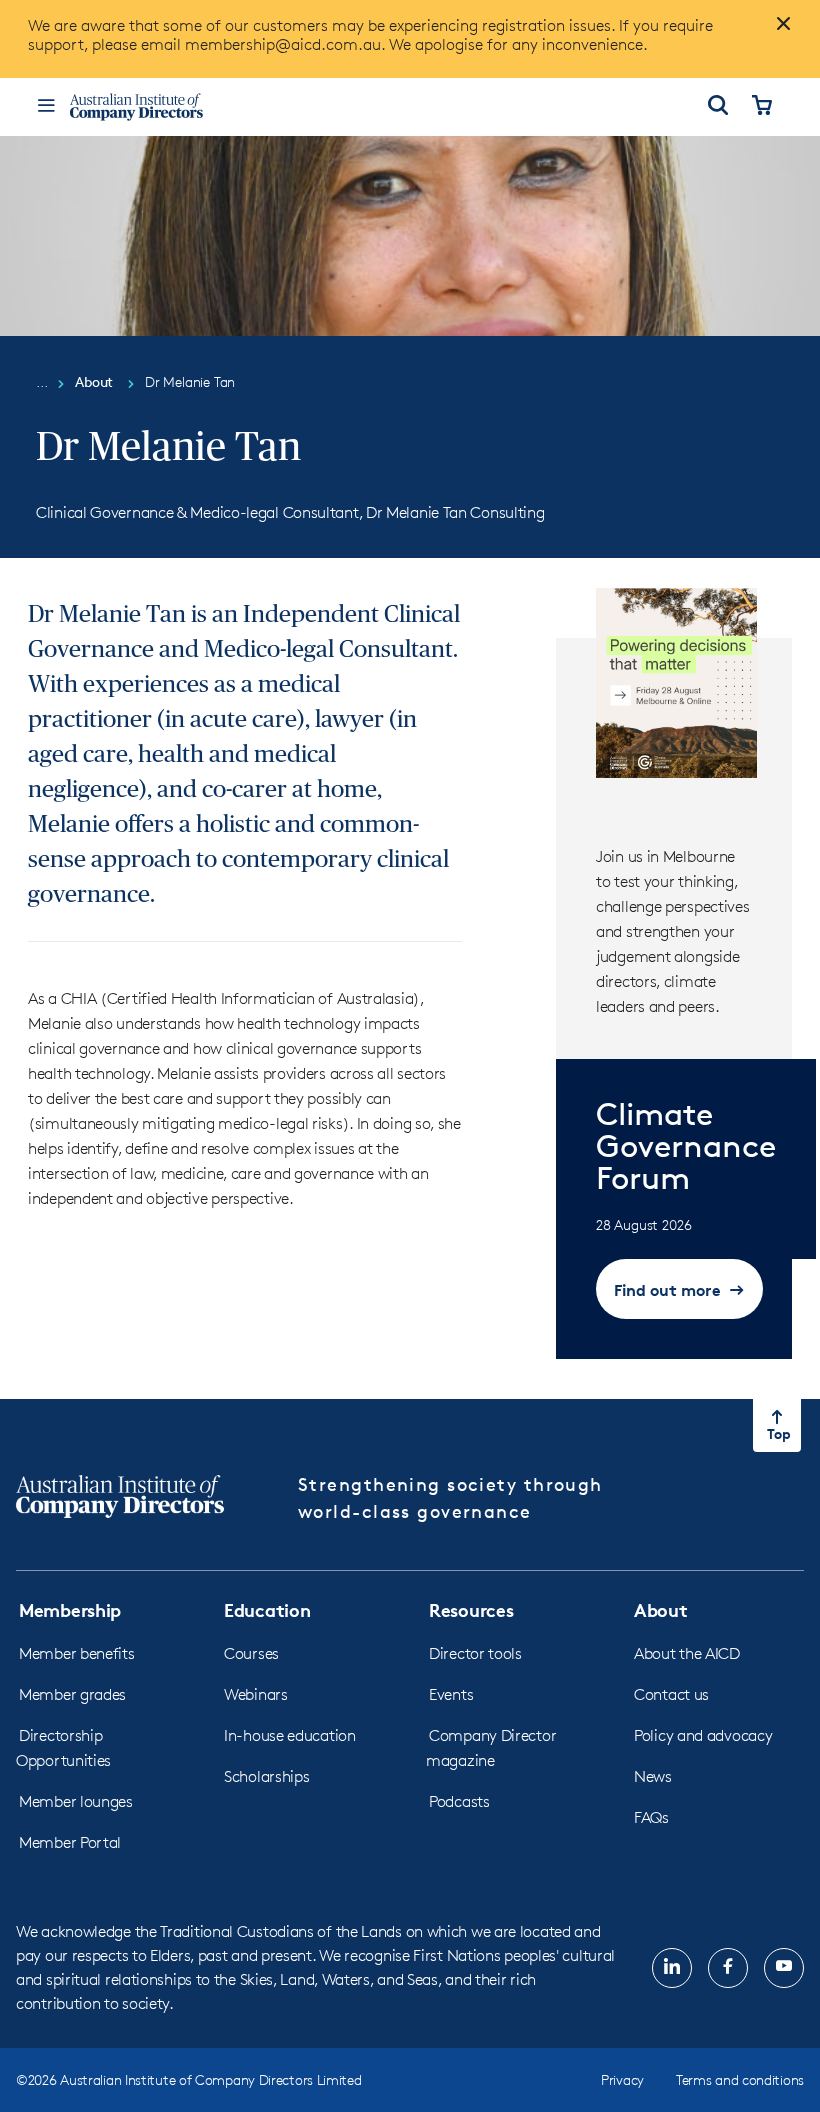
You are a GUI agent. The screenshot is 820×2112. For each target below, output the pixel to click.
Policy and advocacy (703, 1735)
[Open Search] (718, 107)
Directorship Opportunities (63, 1748)
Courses (251, 1653)
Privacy (622, 2079)
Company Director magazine (491, 1748)
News (653, 1776)
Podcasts (459, 1801)
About (661, 1609)
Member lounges (76, 1801)
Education (267, 1609)
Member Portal (70, 1842)
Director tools (475, 1653)
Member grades (72, 1694)
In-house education (290, 1735)
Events (451, 1694)
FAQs (651, 1817)
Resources (471, 1609)
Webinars (256, 1694)
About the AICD (687, 1653)
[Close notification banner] (778, 32)
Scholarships (266, 1776)
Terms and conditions (740, 2079)
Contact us (671, 1694)
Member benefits (77, 1653)
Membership (70, 1609)
